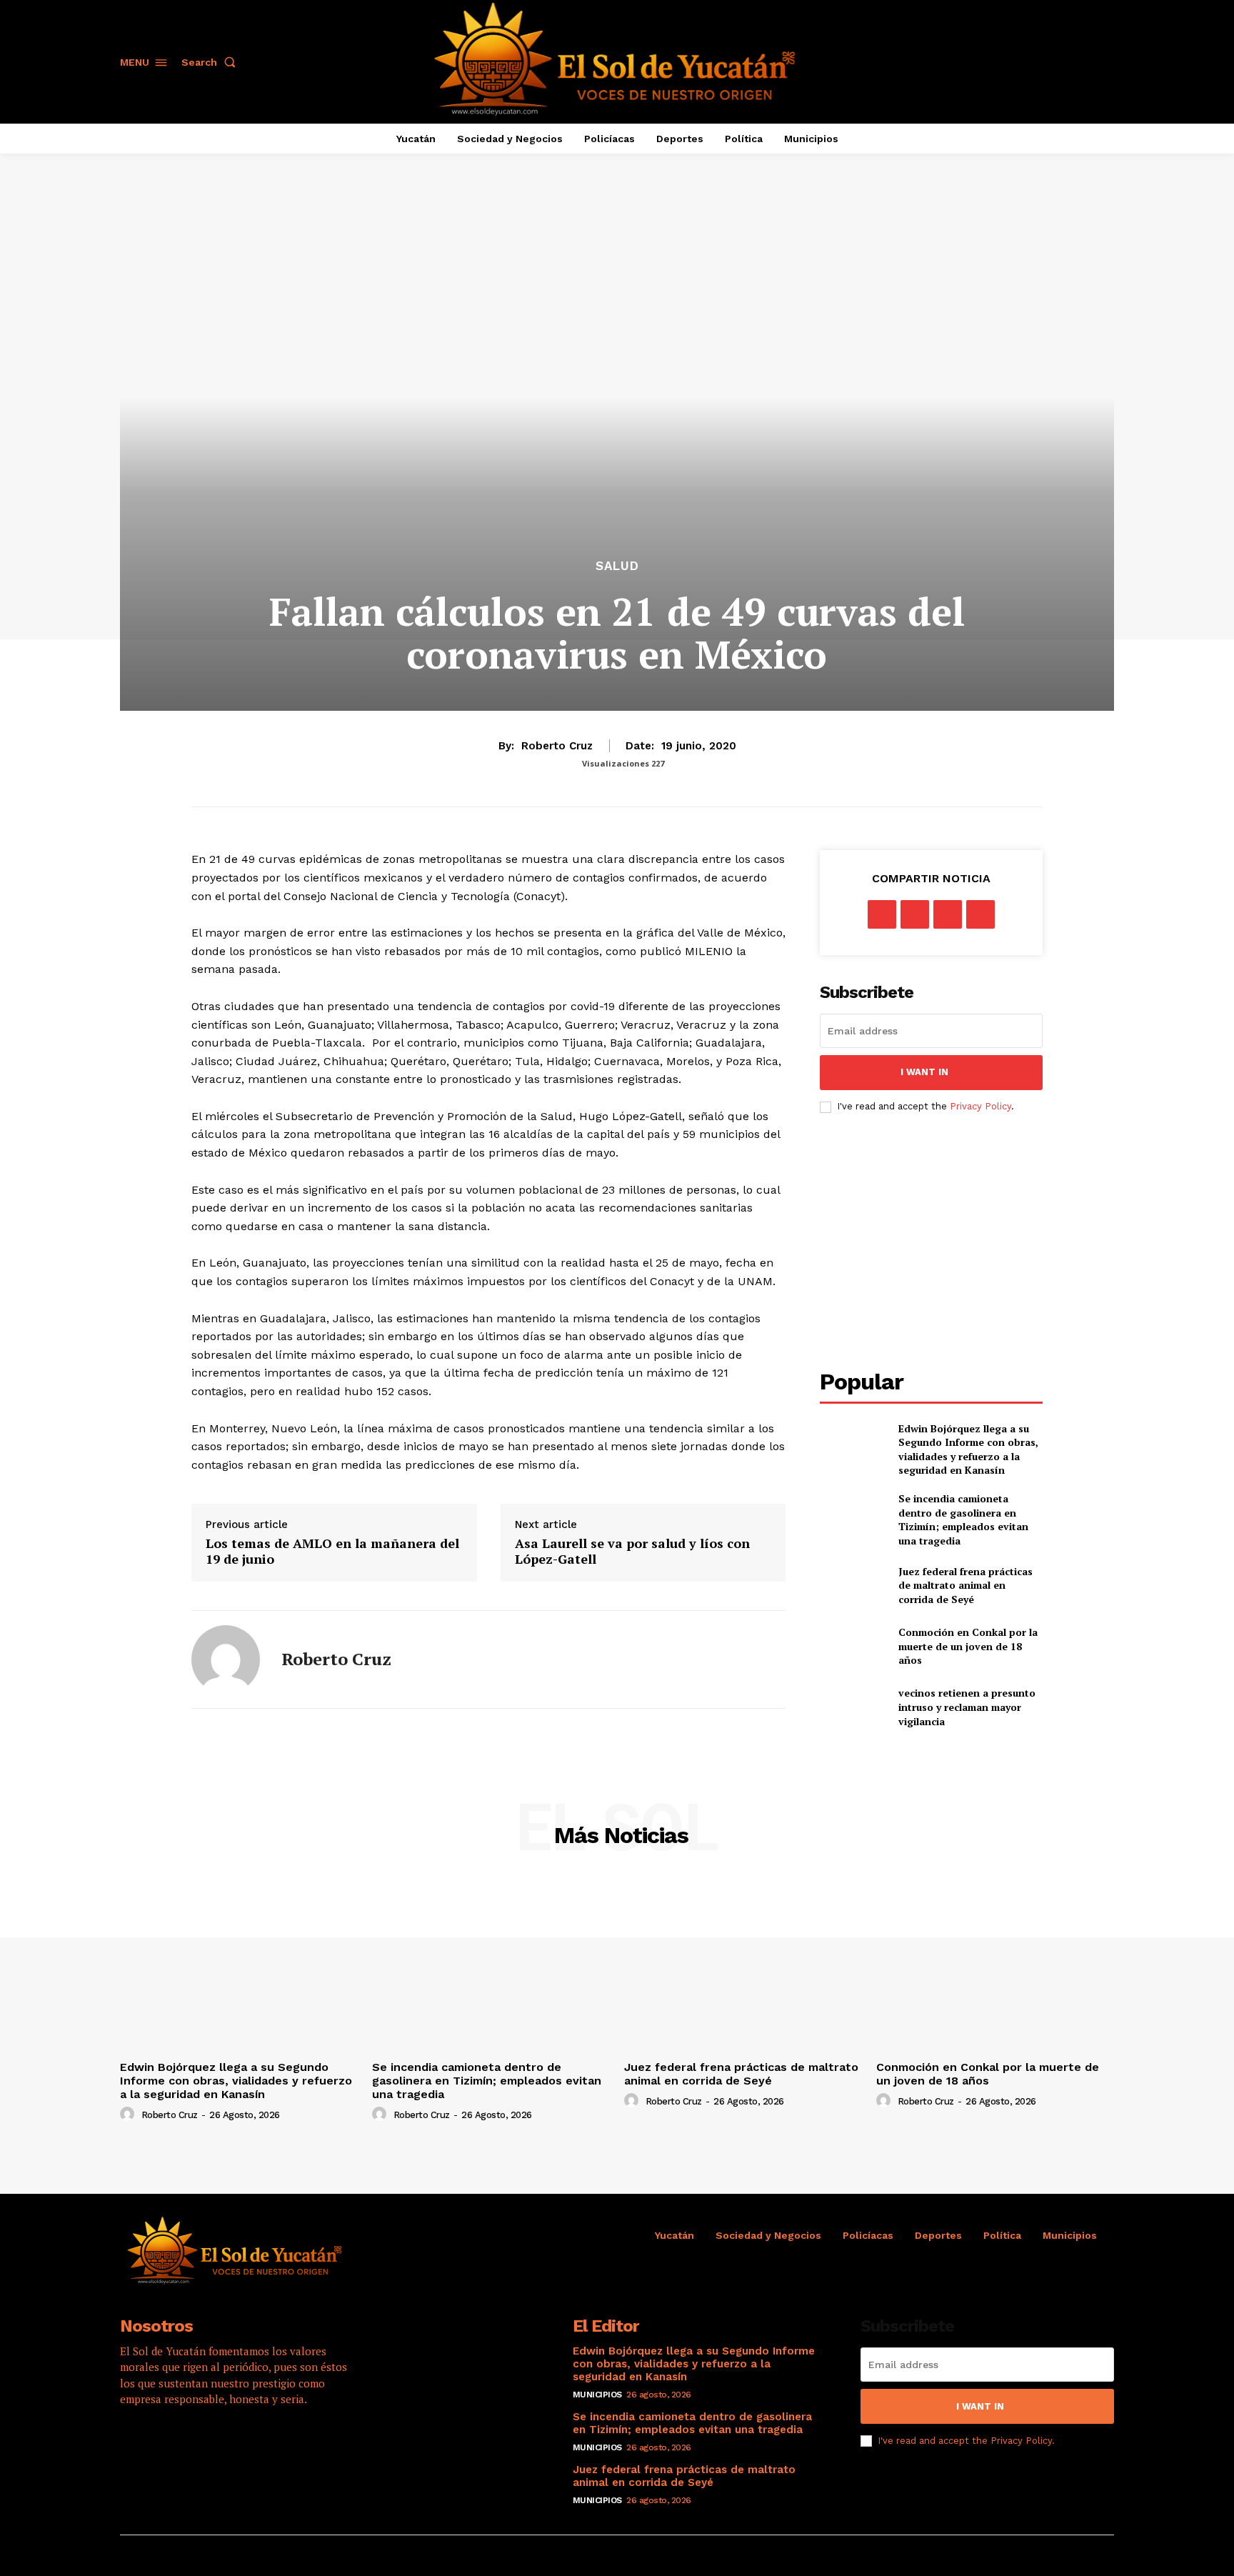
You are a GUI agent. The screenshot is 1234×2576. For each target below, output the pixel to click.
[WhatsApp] (980, 914)
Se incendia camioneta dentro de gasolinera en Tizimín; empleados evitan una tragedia (963, 1519)
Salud (617, 566)
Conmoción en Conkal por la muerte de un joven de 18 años (968, 1646)
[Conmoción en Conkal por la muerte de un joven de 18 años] (853, 1646)
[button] (211, 62)
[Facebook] (882, 914)
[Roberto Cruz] (226, 1659)
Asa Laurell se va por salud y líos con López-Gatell (632, 1551)
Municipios (597, 2395)
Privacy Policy (980, 1106)
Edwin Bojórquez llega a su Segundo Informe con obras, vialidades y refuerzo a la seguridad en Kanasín (968, 1449)
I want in (924, 1072)
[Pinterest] (948, 914)
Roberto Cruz (557, 746)
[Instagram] (174, 2445)
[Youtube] (252, 2445)
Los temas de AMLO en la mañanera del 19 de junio (332, 1551)
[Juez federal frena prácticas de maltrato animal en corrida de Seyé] (853, 1585)
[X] (915, 914)
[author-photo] (129, 2115)
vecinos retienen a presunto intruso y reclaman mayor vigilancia (967, 1707)
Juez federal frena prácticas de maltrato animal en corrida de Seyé (965, 1585)
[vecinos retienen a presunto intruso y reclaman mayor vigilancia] (853, 1707)
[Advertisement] (940, 1242)
